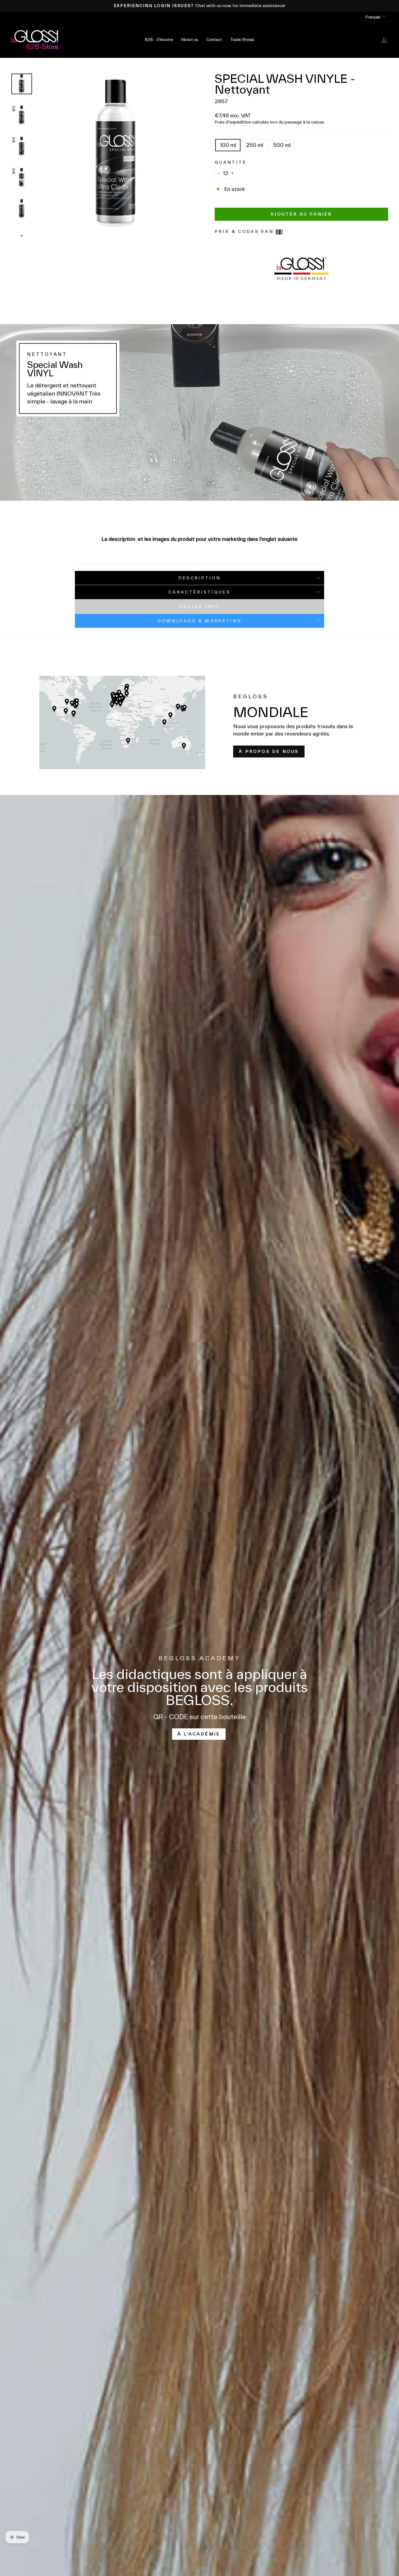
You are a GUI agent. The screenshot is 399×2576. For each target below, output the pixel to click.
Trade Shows (242, 40)
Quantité (231, 162)
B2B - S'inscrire (159, 40)
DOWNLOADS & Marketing (200, 621)
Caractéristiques (199, 592)
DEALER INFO (200, 606)
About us (190, 40)
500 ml (282, 145)
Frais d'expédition (233, 122)
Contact (214, 40)
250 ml (255, 145)
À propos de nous (269, 751)
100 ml (228, 145)
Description (200, 578)
